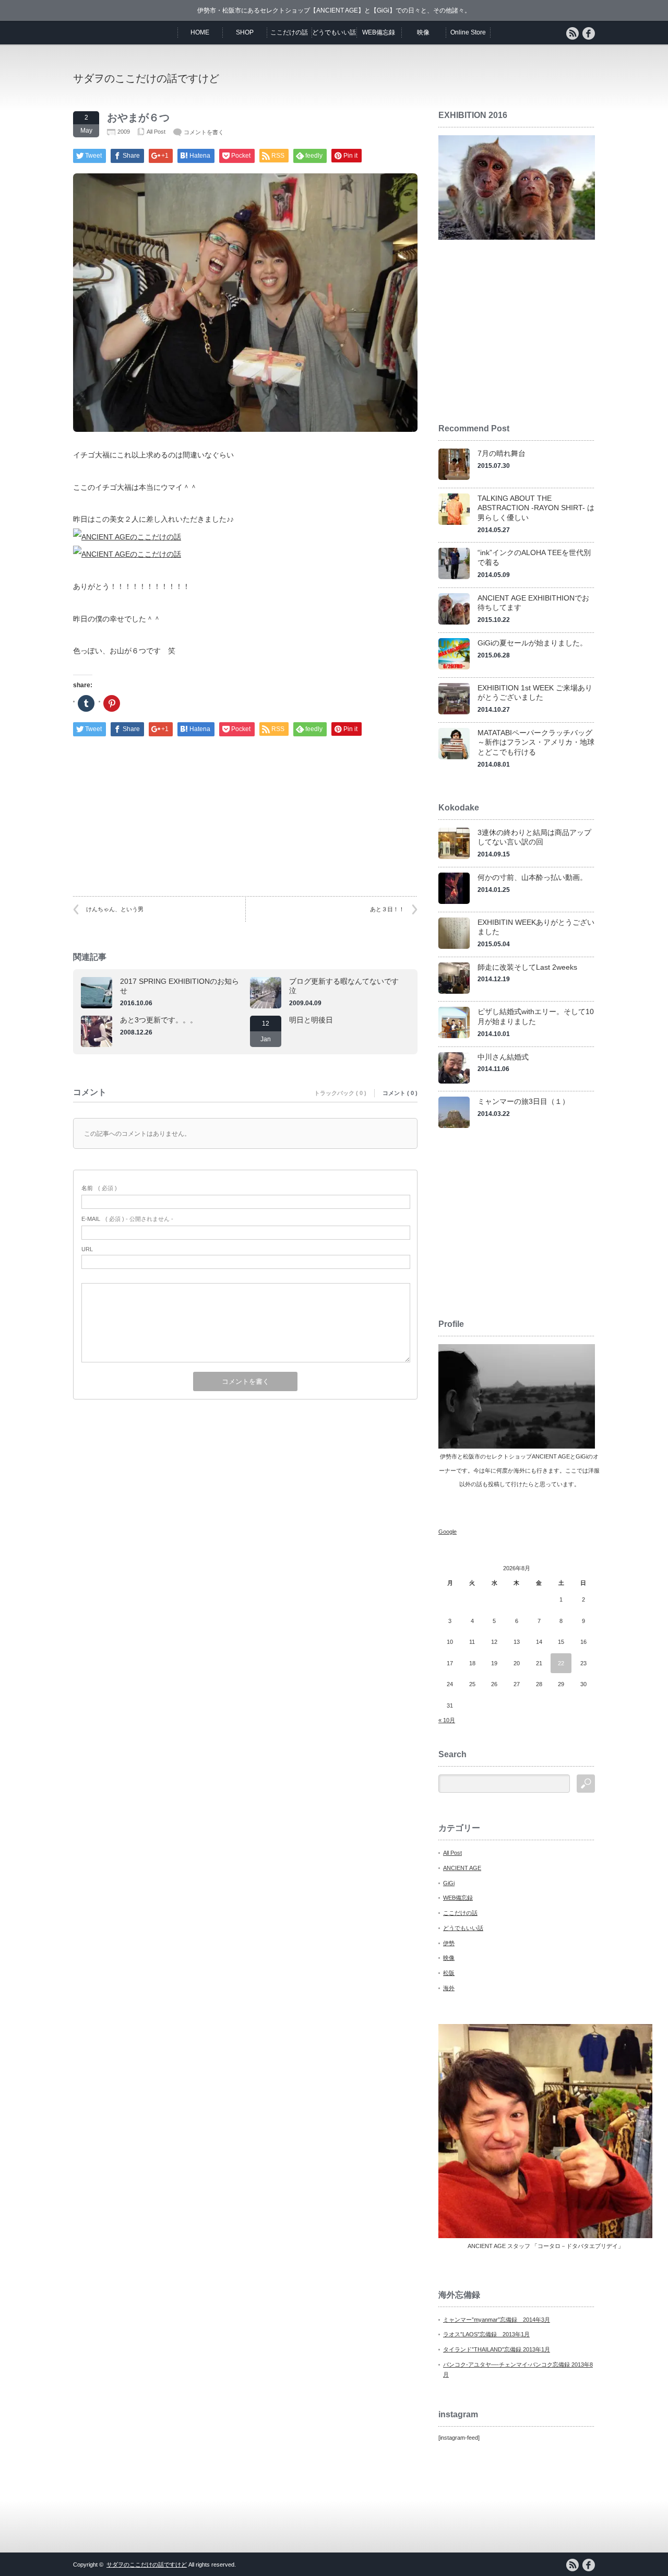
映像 (423, 32)
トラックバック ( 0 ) (340, 1093)
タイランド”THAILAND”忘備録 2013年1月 (497, 2349)
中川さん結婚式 (503, 1057)
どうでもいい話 (334, 32)
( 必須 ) (99, 1188)
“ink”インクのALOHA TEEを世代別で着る (534, 557)
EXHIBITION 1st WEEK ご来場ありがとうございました (535, 693)
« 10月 (447, 1720)
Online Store (468, 32)
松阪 (449, 1973)
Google (448, 1532)
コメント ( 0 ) (400, 1093)
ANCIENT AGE (462, 1868)
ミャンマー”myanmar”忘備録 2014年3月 (497, 2320)
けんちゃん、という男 (115, 909)
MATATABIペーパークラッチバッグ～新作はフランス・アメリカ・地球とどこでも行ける (536, 742)
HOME (200, 32)
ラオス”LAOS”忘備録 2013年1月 (486, 2334)
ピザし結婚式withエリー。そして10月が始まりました (536, 1016)
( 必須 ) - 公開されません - (127, 1219)
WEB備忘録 (379, 32)
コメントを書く (204, 132)
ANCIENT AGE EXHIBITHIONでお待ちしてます (533, 603)
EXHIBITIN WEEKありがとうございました (536, 927)
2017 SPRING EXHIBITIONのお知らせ (180, 986)
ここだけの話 (289, 32)
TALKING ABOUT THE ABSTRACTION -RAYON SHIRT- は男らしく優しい (536, 508)
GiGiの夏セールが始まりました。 (532, 643)
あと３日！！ (387, 909)
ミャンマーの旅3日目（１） (523, 1101)
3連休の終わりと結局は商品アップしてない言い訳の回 (534, 837)
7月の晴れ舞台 (502, 453)
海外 (449, 1988)
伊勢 (449, 1943)
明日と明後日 (311, 1020)
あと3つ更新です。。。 (159, 1020)
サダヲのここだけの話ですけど (146, 78)
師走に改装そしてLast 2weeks (527, 967)
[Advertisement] (473, 78)
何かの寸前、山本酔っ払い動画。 (532, 877)
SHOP (245, 32)
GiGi (449, 1883)
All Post (156, 132)
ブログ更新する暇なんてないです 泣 (348, 986)
